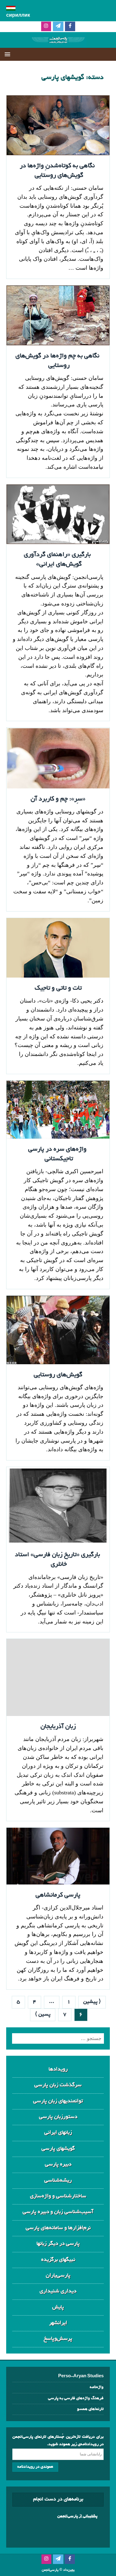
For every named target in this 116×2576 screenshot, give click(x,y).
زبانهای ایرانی (58, 2133)
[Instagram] (46, 27)
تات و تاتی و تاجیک (58, 988)
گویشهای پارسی (58, 2149)
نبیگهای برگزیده (58, 2260)
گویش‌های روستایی (58, 1375)
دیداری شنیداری (58, 2291)
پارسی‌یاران (58, 2276)
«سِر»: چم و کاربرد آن (58, 799)
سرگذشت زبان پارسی (58, 2085)
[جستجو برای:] (58, 2038)
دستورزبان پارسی (58, 2117)
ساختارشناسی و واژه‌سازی (58, 2196)
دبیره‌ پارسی (58, 2165)
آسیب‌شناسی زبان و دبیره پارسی (58, 2212)
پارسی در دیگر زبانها (58, 2244)
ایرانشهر (58, 2323)
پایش (58, 2307)
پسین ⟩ (43, 2015)
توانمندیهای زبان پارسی (58, 2101)
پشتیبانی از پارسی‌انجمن (77, 2516)
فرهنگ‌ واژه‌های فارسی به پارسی (76, 2398)
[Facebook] (70, 27)
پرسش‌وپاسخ (58, 2339)
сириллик (18, 16)
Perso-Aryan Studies (81, 2377)
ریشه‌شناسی (58, 2181)
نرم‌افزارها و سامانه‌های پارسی (58, 2228)
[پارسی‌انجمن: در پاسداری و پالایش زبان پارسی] (58, 43)
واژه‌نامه (97, 2387)
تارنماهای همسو (90, 2409)
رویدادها (58, 2069)
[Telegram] (58, 27)
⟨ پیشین (92, 2002)
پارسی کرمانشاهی (58, 1895)
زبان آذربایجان (58, 1727)
